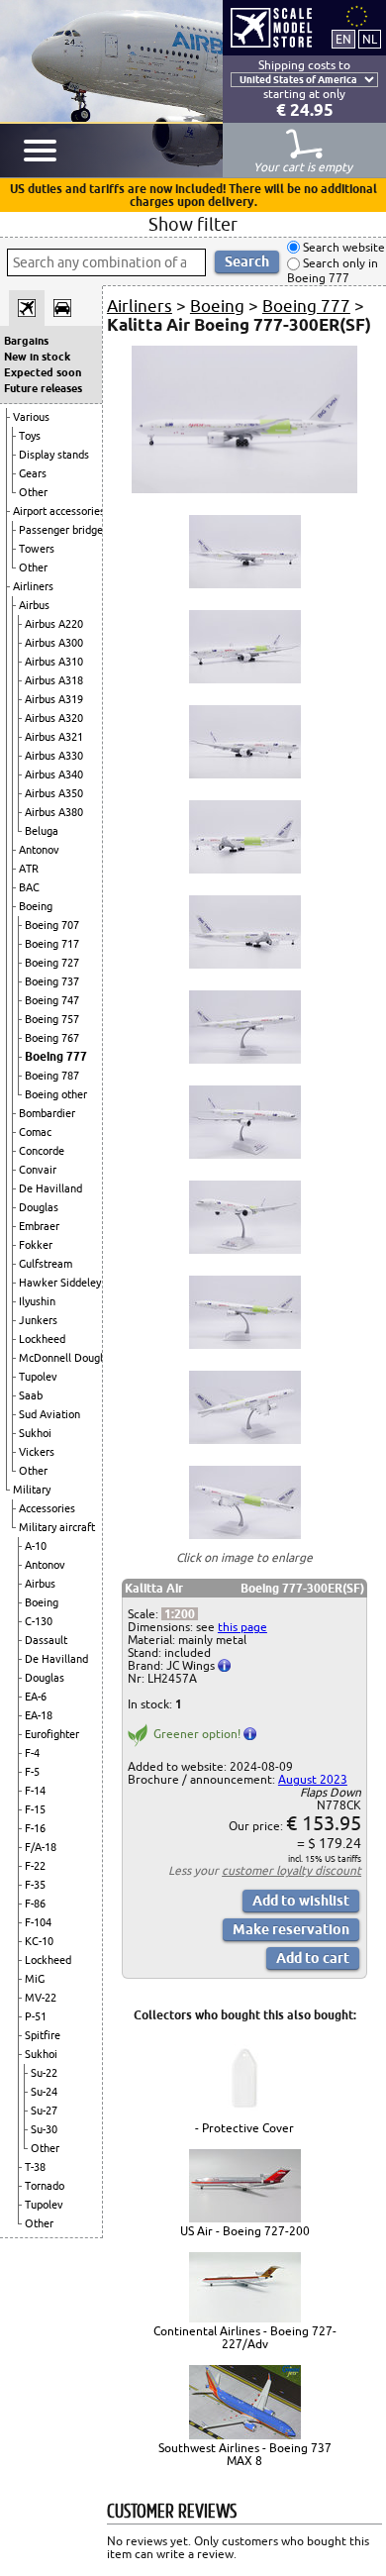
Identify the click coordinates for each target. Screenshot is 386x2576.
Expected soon (43, 372)
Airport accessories (59, 511)
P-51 (36, 2016)
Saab (31, 1395)
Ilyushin (37, 1301)
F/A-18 (41, 1847)
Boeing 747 (52, 1000)
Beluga (42, 831)
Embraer (39, 1226)
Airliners (33, 586)
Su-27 (44, 2111)
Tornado (45, 2186)
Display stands (54, 455)
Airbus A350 (54, 793)
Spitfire (43, 2035)
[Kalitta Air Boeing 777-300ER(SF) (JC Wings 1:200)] (244, 489)
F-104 (38, 1922)
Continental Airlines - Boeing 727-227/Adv (245, 2337)
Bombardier (47, 1113)
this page (242, 1627)
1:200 (180, 1614)
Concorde (42, 1151)
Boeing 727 (52, 963)
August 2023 (313, 1779)
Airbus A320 (54, 718)
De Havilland (50, 1188)
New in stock (37, 357)
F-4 (32, 1753)
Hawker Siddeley (60, 1283)
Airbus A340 (54, 774)
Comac (35, 1132)
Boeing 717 (52, 944)
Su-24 (44, 2092)
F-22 (35, 1866)
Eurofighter (52, 1734)
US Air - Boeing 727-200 (245, 2231)
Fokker (36, 1245)
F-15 (35, 1809)
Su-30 (44, 2129)
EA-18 (39, 1715)
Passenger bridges (63, 530)
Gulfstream (46, 1264)
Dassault (46, 1640)
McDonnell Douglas (66, 1358)
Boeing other (56, 1094)
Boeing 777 (56, 1056)
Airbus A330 (54, 756)
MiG (35, 1979)
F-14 (35, 1791)
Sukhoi (35, 1433)
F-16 (35, 1828)
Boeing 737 (52, 981)
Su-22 (44, 2073)
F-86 (35, 1904)
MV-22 (41, 1998)
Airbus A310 (54, 662)
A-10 (36, 1546)
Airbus (34, 605)
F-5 (32, 1772)
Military (32, 1490)
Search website (342, 247)
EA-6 (36, 1697)
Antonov (39, 850)
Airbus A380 (54, 812)
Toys (30, 436)
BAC (29, 887)
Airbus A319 (54, 699)
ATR (29, 869)
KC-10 (39, 1941)
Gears (33, 473)
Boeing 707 (52, 925)
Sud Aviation (49, 1414)
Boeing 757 (52, 1019)
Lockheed (42, 1339)
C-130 (39, 1621)
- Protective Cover (244, 2128)
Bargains (26, 341)
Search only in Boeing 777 (333, 271)
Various (31, 417)
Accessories (47, 1508)
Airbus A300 (54, 643)
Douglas (39, 1207)
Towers (37, 549)
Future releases (43, 388)
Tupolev (38, 1377)
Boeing (36, 906)
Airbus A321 (54, 737)
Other (33, 492)
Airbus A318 (54, 680)
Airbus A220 (54, 624)
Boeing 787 (52, 1076)
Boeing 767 (52, 1038)
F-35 (35, 1885)
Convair (38, 1170)
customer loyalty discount (291, 1870)
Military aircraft (57, 1527)
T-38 (35, 2167)
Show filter (193, 224)
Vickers (37, 1452)
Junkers (38, 1320)
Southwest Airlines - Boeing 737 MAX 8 (245, 2454)
